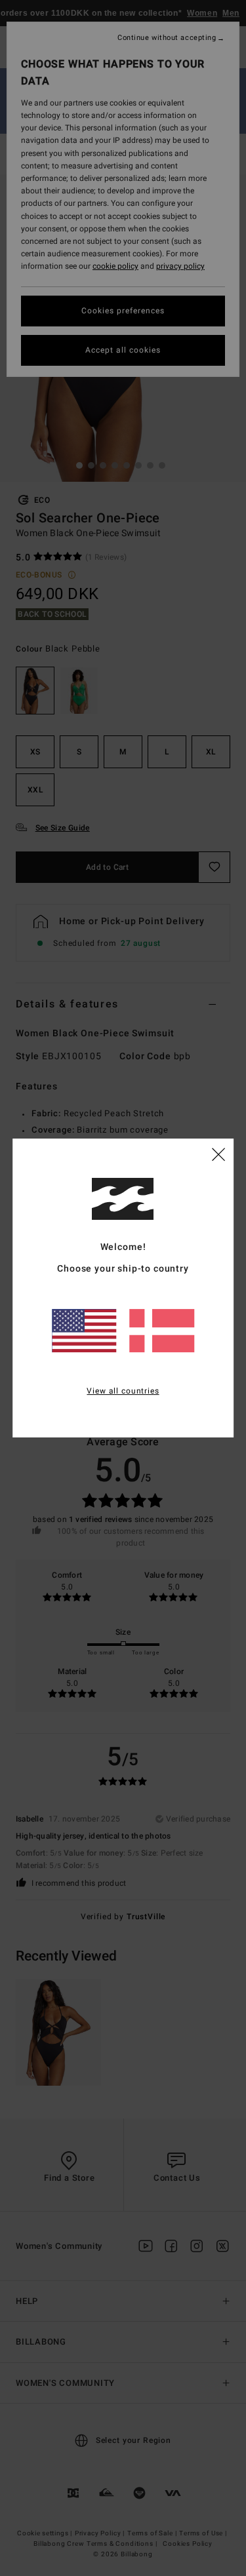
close (218, 1154)
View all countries (123, 1391)
